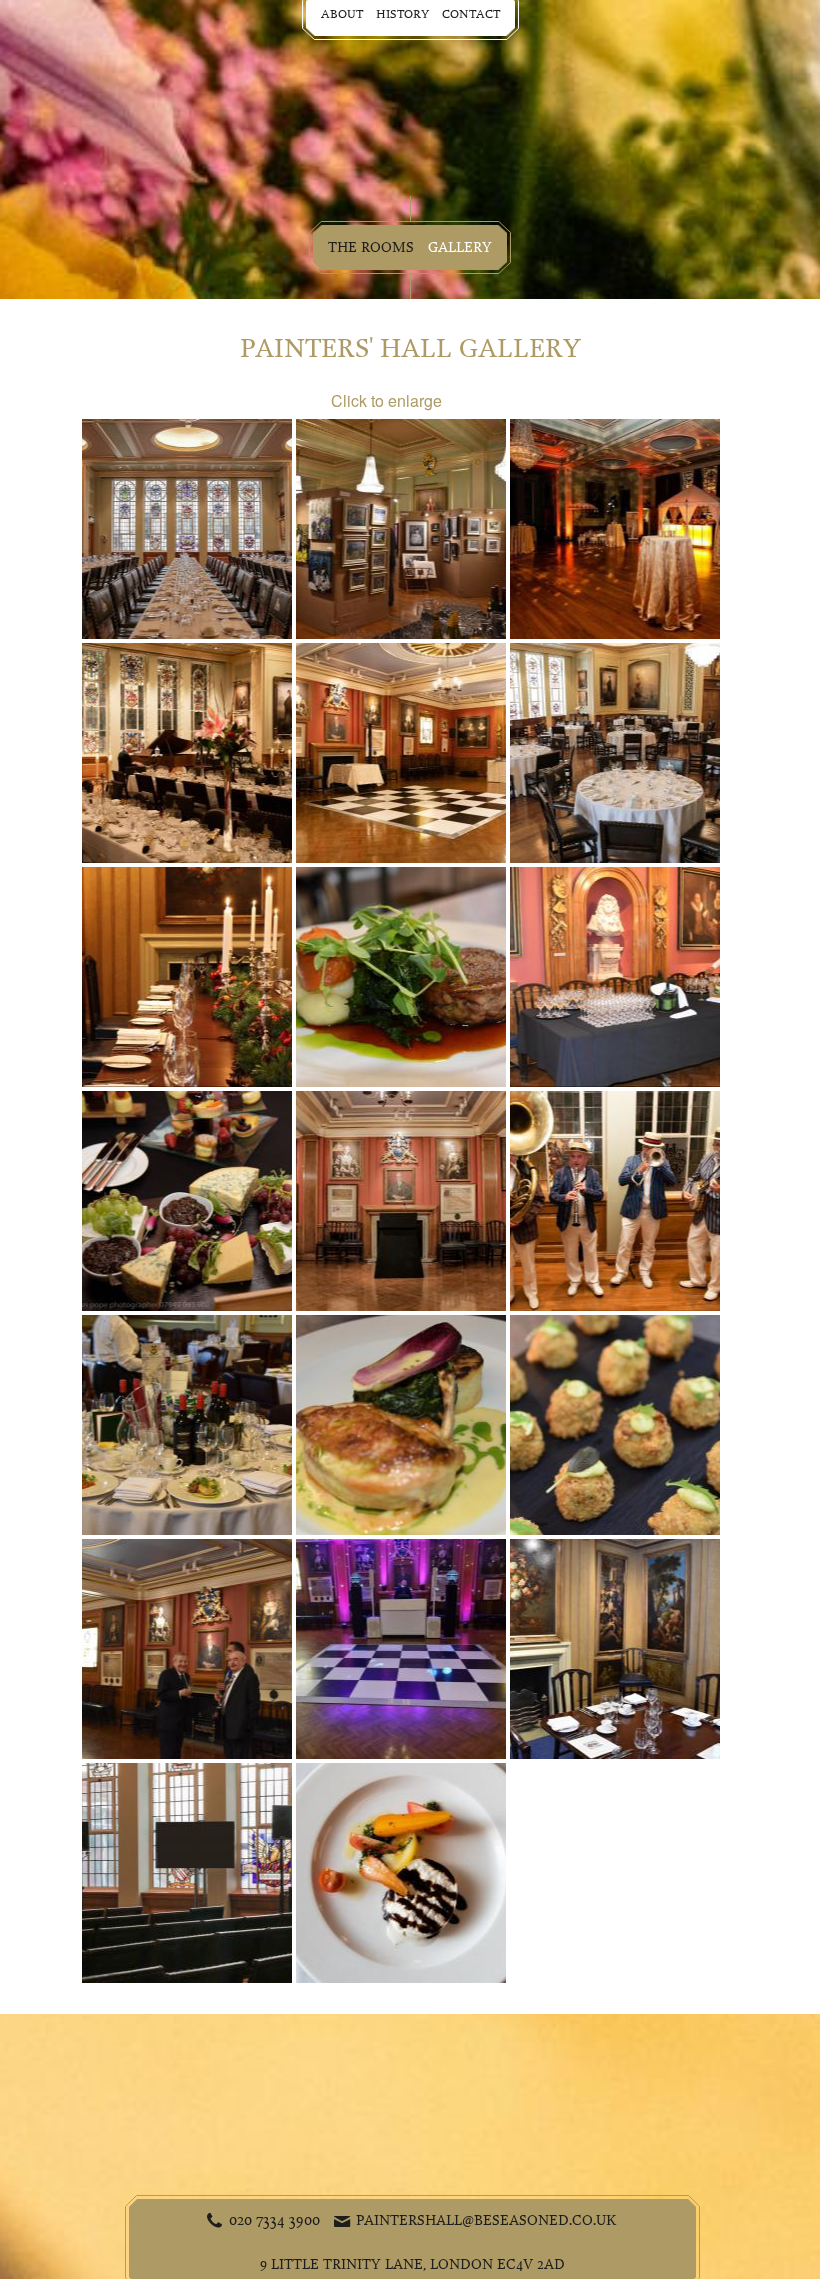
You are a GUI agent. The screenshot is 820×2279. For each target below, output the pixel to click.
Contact (471, 14)
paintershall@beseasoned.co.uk (486, 2220)
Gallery (460, 247)
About (342, 14)
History (402, 14)
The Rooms (371, 247)
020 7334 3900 (274, 2220)
